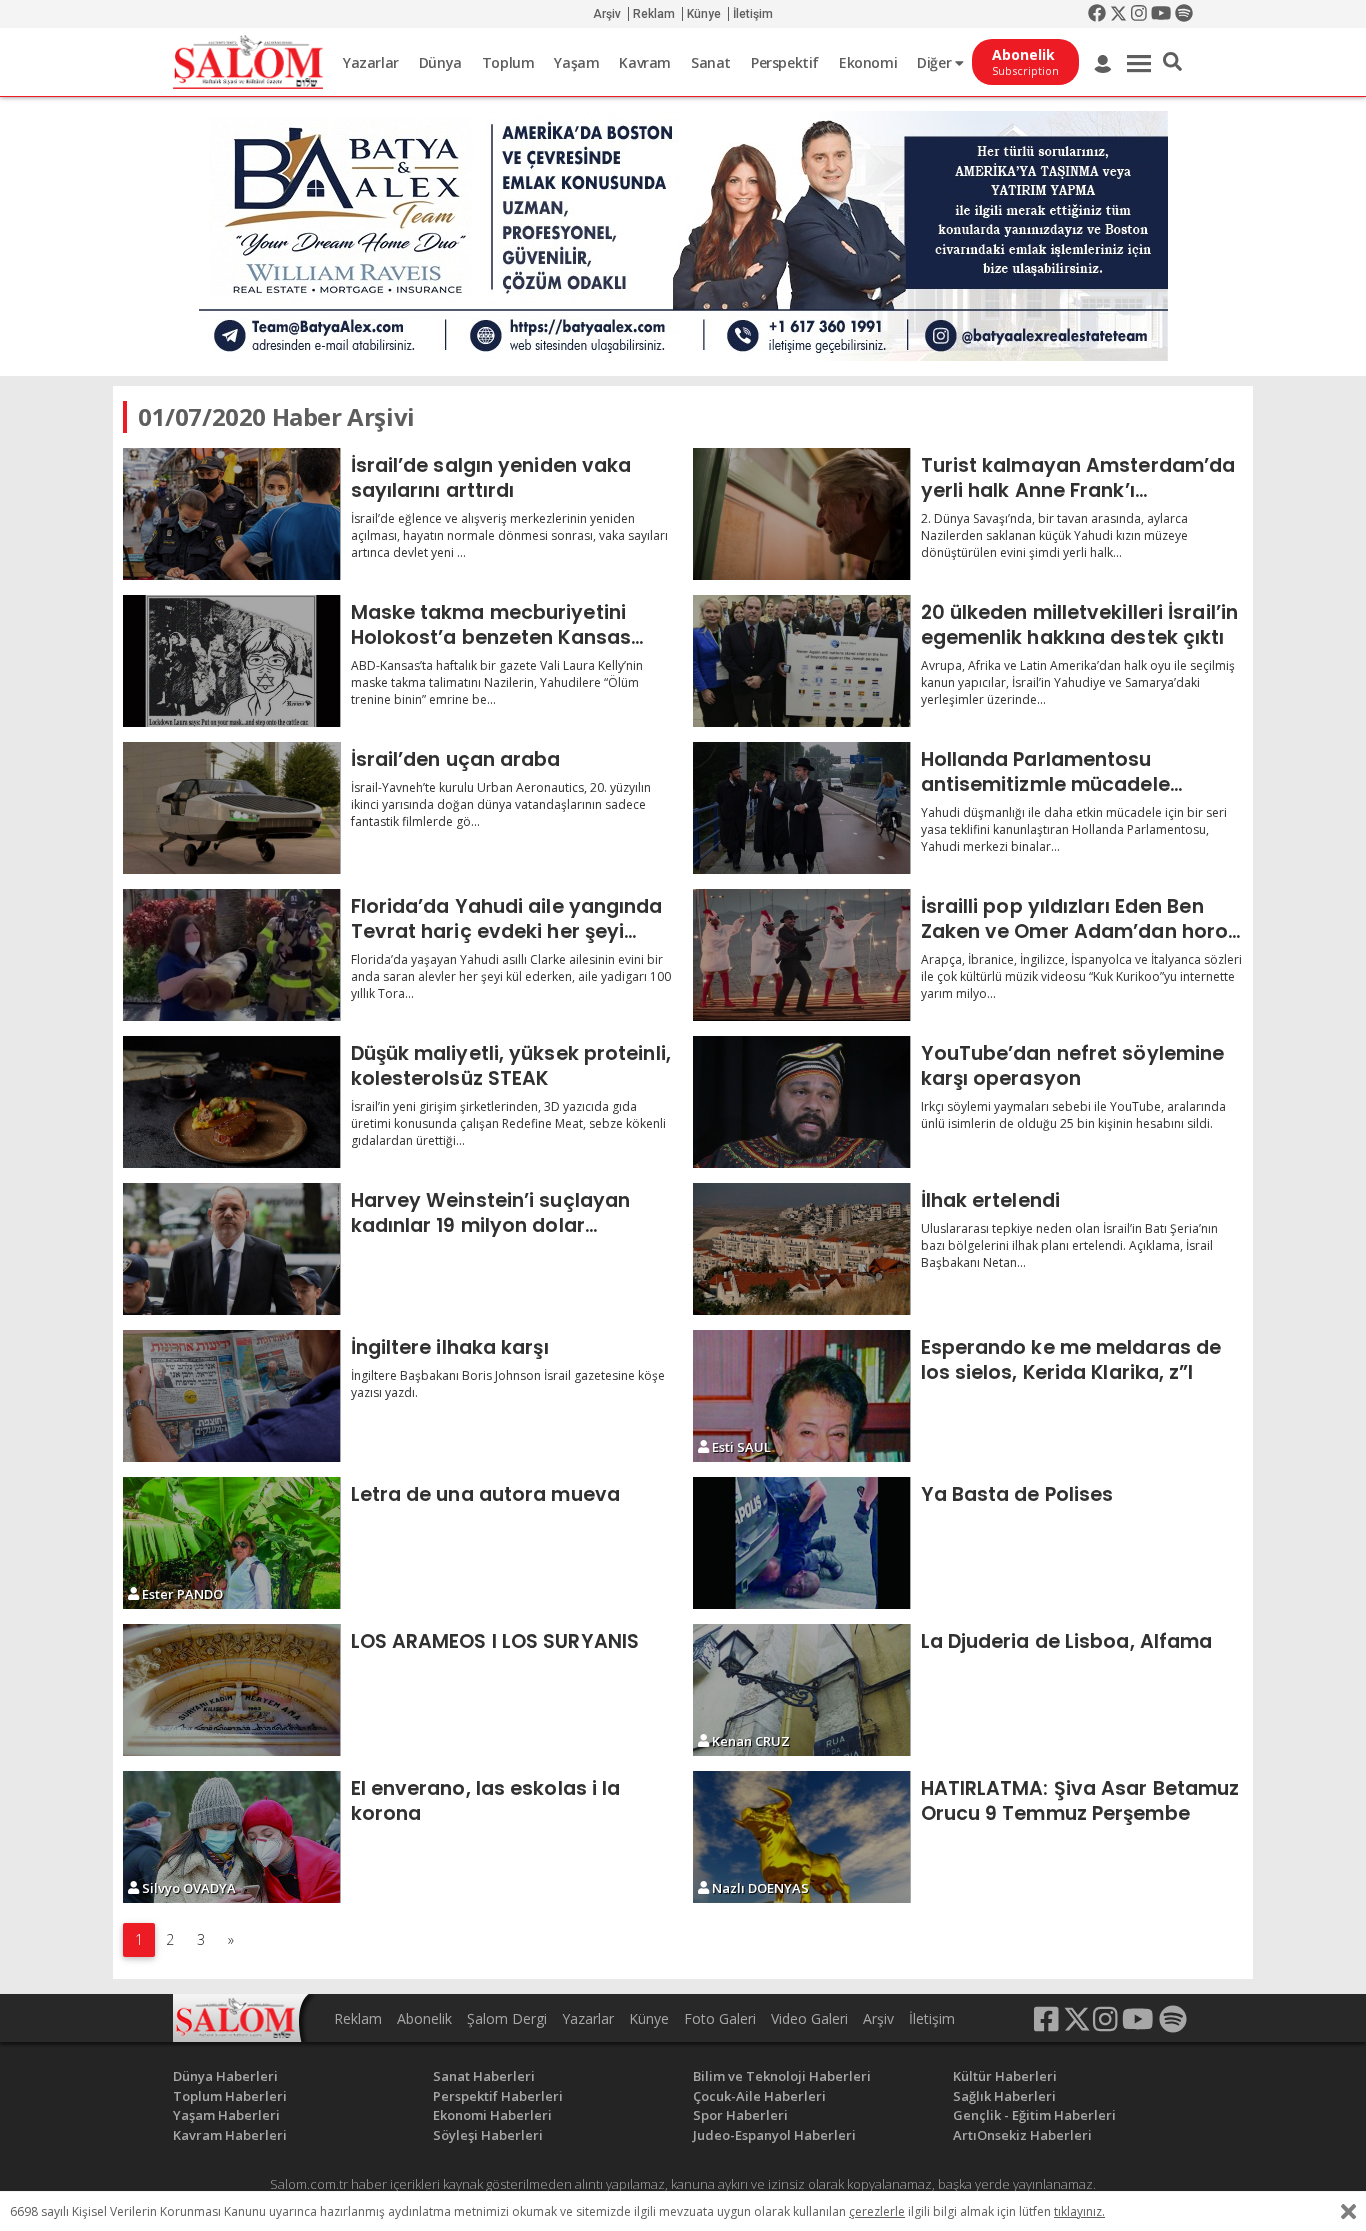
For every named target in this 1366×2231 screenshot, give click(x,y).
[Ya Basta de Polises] (802, 1543)
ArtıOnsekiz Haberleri (1022, 2135)
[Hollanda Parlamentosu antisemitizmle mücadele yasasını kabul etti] (802, 808)
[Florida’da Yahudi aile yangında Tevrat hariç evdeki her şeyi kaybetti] (232, 955)
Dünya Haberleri (225, 2076)
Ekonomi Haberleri (492, 2115)
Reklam (654, 14)
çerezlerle (877, 2211)
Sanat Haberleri (484, 2076)
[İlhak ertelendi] (802, 1249)
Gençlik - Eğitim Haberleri (1034, 2115)
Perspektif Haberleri (498, 2096)
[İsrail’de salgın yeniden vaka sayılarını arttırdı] (232, 514)
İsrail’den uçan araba (456, 759)
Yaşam (576, 62)
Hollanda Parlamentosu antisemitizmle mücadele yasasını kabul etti (1045, 771)
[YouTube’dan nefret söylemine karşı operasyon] (802, 1102)
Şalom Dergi (507, 2018)
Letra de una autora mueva (486, 1494)
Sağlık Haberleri (1004, 2096)
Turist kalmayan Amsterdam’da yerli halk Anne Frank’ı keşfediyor (1078, 477)
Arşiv (607, 14)
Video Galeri (809, 2018)
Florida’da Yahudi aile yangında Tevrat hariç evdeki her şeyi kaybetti (507, 918)
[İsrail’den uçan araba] (232, 808)
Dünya (440, 62)
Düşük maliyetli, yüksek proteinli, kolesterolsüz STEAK (511, 1065)
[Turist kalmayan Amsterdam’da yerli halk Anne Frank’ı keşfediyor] (802, 514)
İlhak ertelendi (991, 1200)
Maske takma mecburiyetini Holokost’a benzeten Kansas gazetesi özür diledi (491, 624)
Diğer (936, 62)
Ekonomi (868, 62)
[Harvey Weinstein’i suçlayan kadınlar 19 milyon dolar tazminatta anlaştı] (232, 1249)
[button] (1172, 62)
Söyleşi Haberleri (488, 2135)
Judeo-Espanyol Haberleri (774, 2135)
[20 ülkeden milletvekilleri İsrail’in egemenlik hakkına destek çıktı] (802, 661)
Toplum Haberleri (230, 2096)
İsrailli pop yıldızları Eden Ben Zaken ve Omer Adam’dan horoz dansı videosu (1080, 918)
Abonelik (424, 2018)
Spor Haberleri (740, 2115)
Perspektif (785, 62)
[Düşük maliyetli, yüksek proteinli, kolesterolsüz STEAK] (232, 1102)
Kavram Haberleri (230, 2135)
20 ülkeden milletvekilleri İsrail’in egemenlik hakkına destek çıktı (1080, 624)
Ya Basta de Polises (1017, 1494)
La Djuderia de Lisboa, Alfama (1067, 1641)
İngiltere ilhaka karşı (450, 1347)
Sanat (711, 62)
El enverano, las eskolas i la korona (486, 1800)
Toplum (508, 62)
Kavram (645, 62)
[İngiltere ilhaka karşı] (232, 1396)
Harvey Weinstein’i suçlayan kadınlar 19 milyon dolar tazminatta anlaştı (491, 1212)
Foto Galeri (720, 2018)
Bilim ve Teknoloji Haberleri (782, 2076)
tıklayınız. (1079, 2211)
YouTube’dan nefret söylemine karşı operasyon (1073, 1065)
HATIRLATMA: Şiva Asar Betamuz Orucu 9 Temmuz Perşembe (1080, 1800)
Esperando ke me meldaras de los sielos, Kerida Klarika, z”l (1071, 1359)
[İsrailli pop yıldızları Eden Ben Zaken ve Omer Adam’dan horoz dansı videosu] (802, 955)
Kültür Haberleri (1005, 2076)
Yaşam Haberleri (226, 2115)
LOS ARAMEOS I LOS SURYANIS (495, 1641)
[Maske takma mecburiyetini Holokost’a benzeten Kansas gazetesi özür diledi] (232, 661)
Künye (704, 14)
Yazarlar (371, 62)
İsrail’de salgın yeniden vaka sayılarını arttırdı (491, 477)
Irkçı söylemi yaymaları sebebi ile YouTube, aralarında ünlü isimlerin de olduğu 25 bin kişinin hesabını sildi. (1073, 1115)
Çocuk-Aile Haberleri (759, 2096)
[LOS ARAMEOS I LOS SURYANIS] (232, 1690)
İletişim (753, 14)
